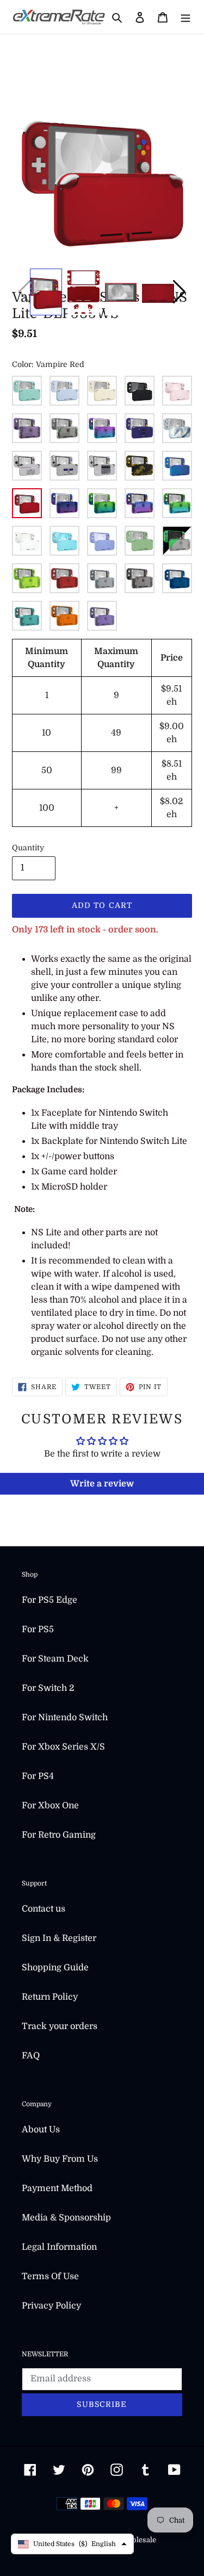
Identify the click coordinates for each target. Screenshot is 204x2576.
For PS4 (38, 1776)
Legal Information (59, 2247)
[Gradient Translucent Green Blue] (177, 503)
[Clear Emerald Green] (27, 616)
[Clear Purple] (102, 616)
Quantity (28, 848)
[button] (179, 292)
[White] (27, 541)
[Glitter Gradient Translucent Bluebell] (64, 503)
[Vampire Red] (27, 503)
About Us (41, 2130)
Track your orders (60, 2026)
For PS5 (38, 1629)
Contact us (44, 1909)
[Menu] (186, 17)
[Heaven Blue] (64, 541)
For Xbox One (50, 1806)
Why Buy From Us (60, 2159)
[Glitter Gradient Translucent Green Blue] (102, 503)
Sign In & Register (59, 1938)
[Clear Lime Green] (27, 578)
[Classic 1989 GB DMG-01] (27, 466)
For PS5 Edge (50, 1600)
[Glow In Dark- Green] (177, 541)
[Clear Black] (140, 578)
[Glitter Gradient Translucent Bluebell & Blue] (102, 428)
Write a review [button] (102, 1484)
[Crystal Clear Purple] (27, 428)
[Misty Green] (27, 391)
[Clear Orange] (64, 616)
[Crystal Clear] (64, 428)
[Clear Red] (64, 578)
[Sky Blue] (64, 391)
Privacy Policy (51, 2306)
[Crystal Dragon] (177, 428)
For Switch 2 (48, 1688)
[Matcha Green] (140, 541)
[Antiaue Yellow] (102, 391)
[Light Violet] (102, 541)
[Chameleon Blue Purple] (177, 466)
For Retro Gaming (59, 1835)
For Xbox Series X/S (63, 1747)
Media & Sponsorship (66, 2218)
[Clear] (102, 578)
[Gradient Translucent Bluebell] (140, 503)
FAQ (31, 2056)
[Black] (140, 391)
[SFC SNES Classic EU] (102, 466)
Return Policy (50, 1997)
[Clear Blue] (177, 578)
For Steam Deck (55, 1659)
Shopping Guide (55, 1968)
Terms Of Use (50, 2276)
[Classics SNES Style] (64, 466)
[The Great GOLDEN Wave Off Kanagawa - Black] (140, 466)
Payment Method (57, 2188)
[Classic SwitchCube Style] (140, 428)
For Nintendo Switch (65, 1718)
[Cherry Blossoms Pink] (177, 391)
